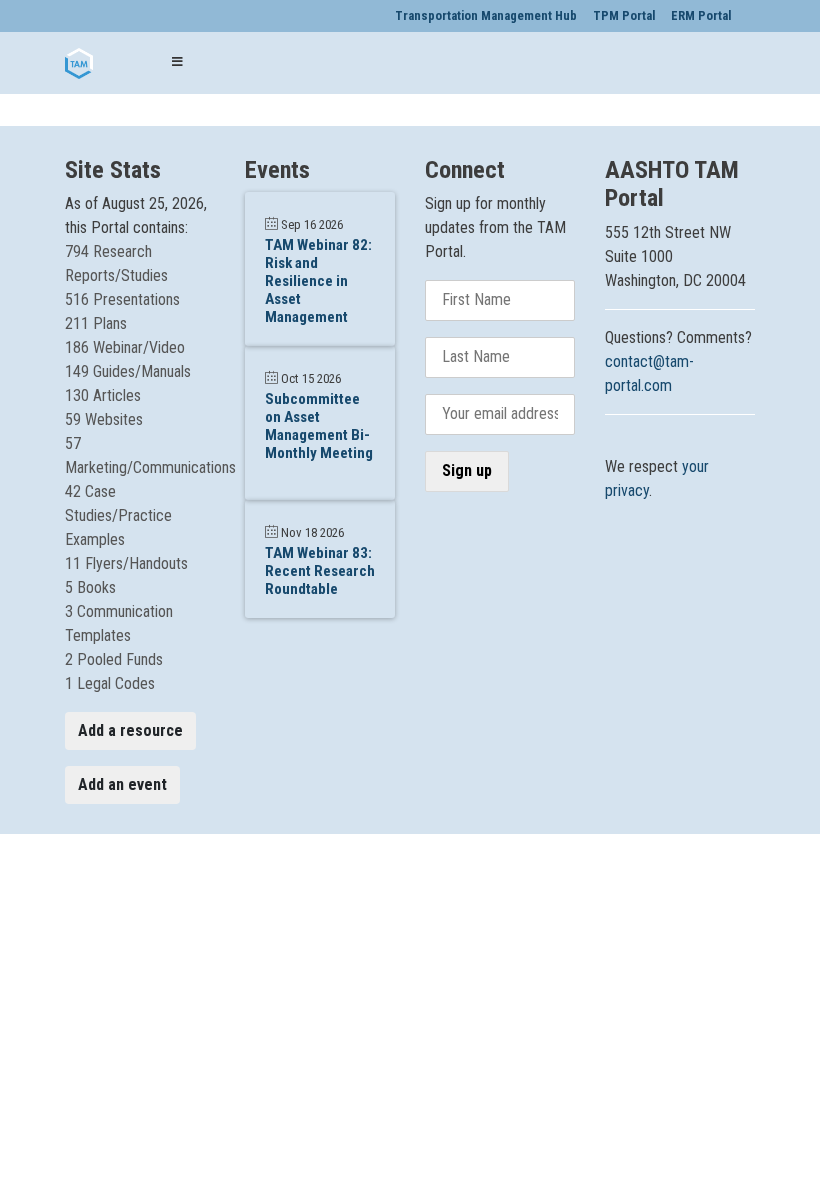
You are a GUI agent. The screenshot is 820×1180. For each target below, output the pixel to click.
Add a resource (130, 730)
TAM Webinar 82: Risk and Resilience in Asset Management (318, 281)
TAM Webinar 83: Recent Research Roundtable (320, 571)
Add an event (122, 784)
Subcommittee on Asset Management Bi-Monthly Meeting (319, 426)
